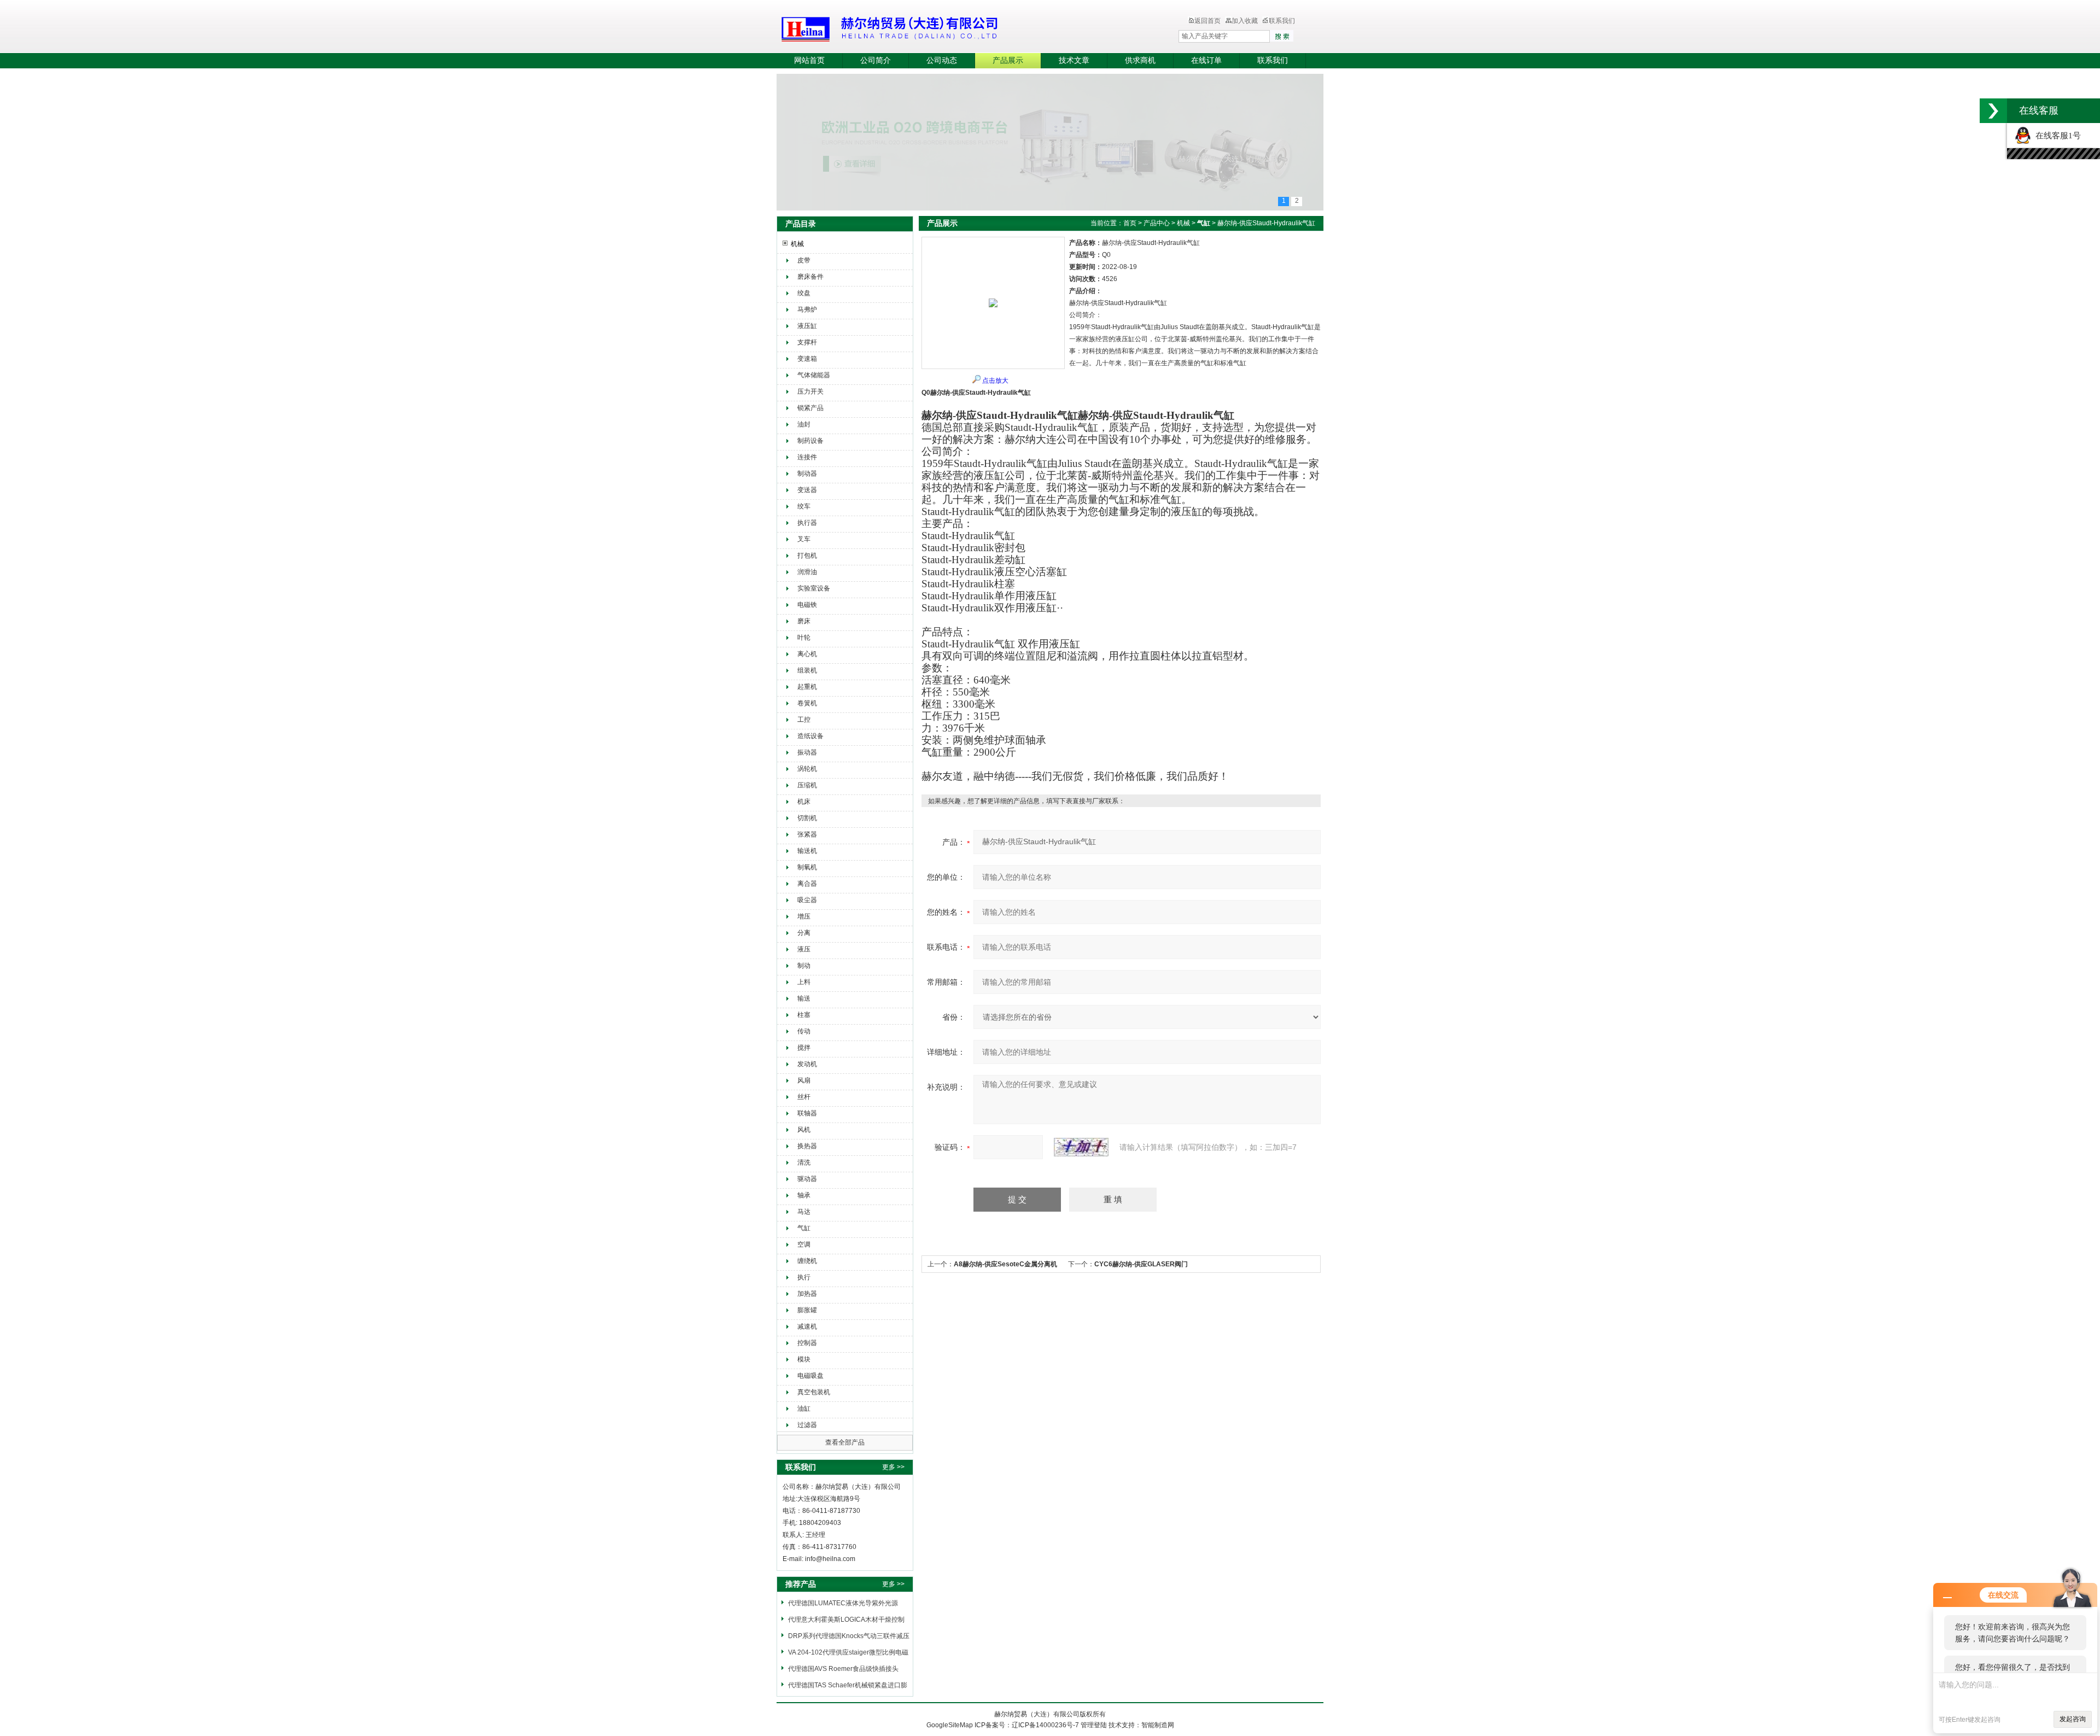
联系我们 (1282, 21)
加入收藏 (1245, 21)
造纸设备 (810, 736)
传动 (804, 1031)
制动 (804, 966)
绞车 (804, 506)
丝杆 (804, 1097)
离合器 (807, 884)
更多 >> (893, 1467)
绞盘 (804, 293)
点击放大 (995, 381)
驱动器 (807, 1179)
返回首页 (1207, 21)
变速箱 (807, 359)
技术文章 (1074, 60)
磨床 (804, 621)
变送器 (807, 490)
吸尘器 (807, 900)
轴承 (804, 1195)
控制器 (807, 1343)
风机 (804, 1130)
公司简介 (876, 60)
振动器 (807, 752)
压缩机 (807, 785)
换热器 (807, 1146)
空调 (804, 1244)
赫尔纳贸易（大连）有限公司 (954, 27)
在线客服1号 (2056, 136)
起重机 (807, 687)
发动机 (807, 1064)
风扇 (804, 1080)
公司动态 (942, 60)
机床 (804, 802)
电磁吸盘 (810, 1376)
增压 (804, 916)
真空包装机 (814, 1392)
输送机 (807, 851)
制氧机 (807, 867)
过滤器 (807, 1425)
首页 (1130, 223)
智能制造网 (1158, 1725)
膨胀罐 (807, 1310)
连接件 (807, 457)
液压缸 (807, 326)
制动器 (807, 474)
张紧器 (807, 834)
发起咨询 (2073, 1719)
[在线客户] (1993, 111)
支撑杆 (807, 342)
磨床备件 (810, 277)
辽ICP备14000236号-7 (1045, 1725)
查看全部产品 (845, 1442)
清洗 (804, 1162)
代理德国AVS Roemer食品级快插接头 (843, 1669)
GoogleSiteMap (950, 1725)
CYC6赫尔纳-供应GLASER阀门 (1141, 1264)
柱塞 (804, 1015)
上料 (804, 982)
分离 (804, 933)
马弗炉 (807, 309)
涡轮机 (807, 769)
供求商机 (1140, 60)
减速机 (807, 1326)
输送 (804, 998)
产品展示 (1008, 60)
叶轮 (804, 638)
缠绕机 (807, 1261)
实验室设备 (814, 588)
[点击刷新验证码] (1081, 1147)
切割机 (807, 818)
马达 (804, 1212)
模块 (804, 1359)
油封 (804, 424)
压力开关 (810, 391)
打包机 (807, 556)
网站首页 (809, 60)
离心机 (807, 654)
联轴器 (807, 1113)
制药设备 (810, 441)
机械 (797, 244)
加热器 (807, 1294)
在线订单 (1206, 60)
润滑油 (807, 572)
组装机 (807, 670)
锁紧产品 (810, 408)
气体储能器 (814, 375)
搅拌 (804, 1048)
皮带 (804, 260)
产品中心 (1157, 223)
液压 (804, 949)
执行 (804, 1277)
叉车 (804, 539)
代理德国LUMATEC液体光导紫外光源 (843, 1603)
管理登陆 (1094, 1725)
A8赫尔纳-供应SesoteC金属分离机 (1005, 1264)
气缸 (804, 1228)
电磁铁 (807, 605)
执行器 (807, 523)
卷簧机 (807, 703)
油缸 (804, 1408)
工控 (804, 720)
